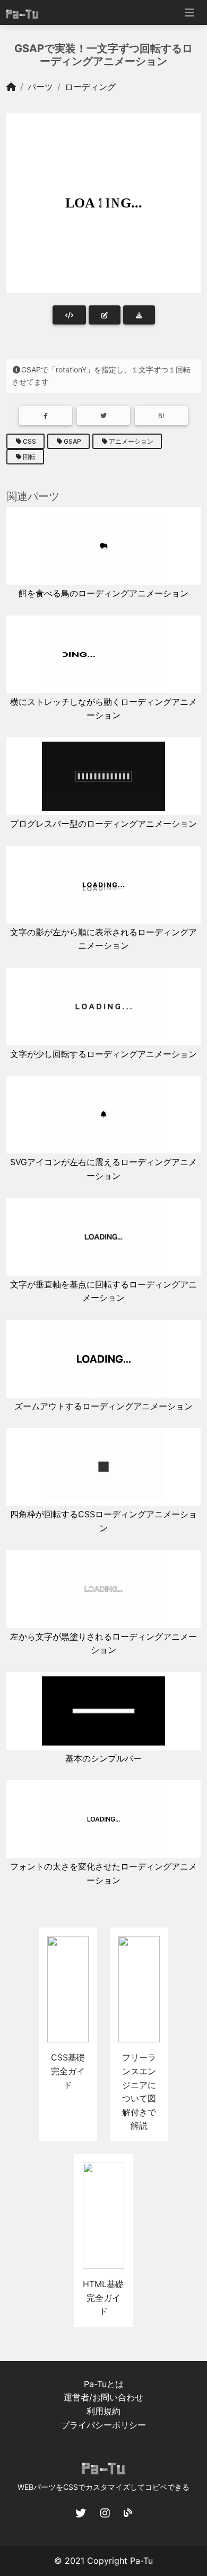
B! (161, 416)
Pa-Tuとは (104, 2384)
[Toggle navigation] (189, 13)
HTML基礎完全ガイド (103, 2297)
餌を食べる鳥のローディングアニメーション (103, 593)
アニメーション (131, 441)
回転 (29, 457)
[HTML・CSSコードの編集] (105, 315)
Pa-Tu (141, 2561)
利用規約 (103, 2411)
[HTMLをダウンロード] (139, 315)
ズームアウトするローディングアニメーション (103, 1406)
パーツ (40, 87)
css (29, 441)
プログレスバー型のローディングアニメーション (103, 824)
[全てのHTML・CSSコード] (69, 315)
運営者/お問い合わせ (103, 2397)
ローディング (90, 87)
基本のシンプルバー (103, 1758)
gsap (72, 441)
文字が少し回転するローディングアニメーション (103, 1054)
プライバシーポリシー (103, 2425)
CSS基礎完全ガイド (68, 2071)
